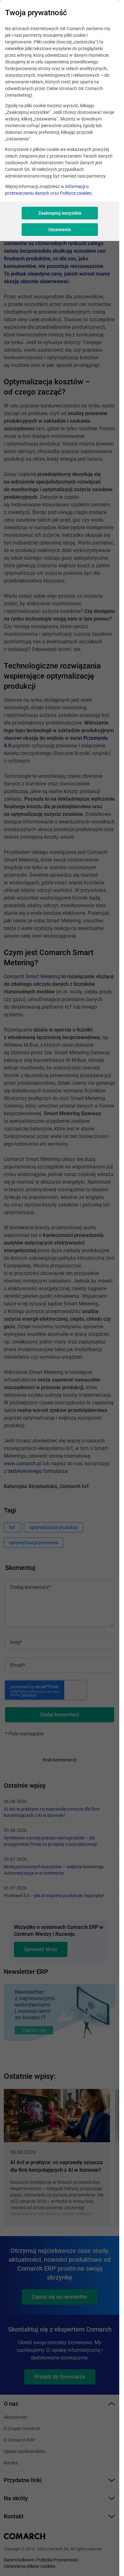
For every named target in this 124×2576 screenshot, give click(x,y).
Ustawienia (60, 230)
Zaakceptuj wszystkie (60, 213)
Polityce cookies (76, 193)
